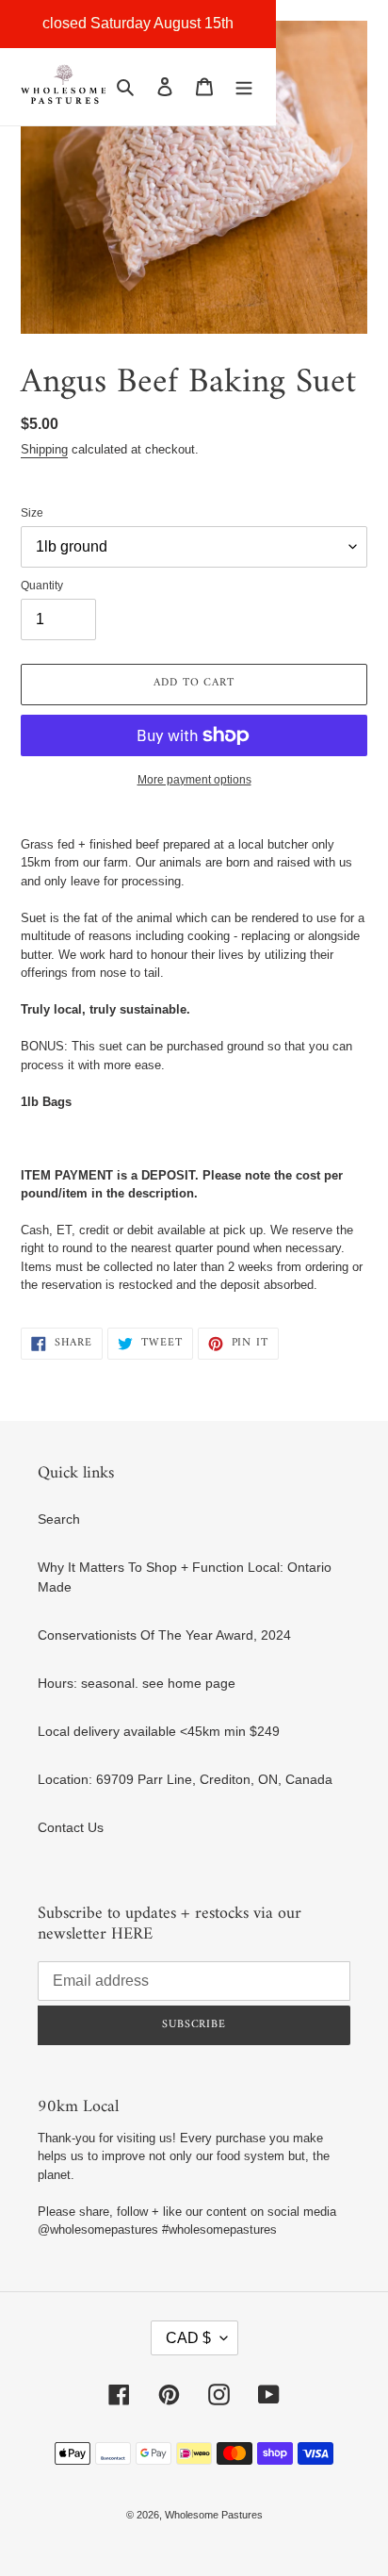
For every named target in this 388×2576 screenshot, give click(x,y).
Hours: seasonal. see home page (137, 1683)
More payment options (194, 780)
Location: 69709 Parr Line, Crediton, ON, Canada (185, 1779)
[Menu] (244, 86)
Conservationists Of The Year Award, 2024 (164, 1635)
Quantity (42, 586)
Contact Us (71, 1827)
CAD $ (188, 2338)
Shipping (44, 449)
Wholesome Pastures (214, 2515)
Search (59, 1519)
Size (32, 513)
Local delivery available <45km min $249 (159, 1731)
